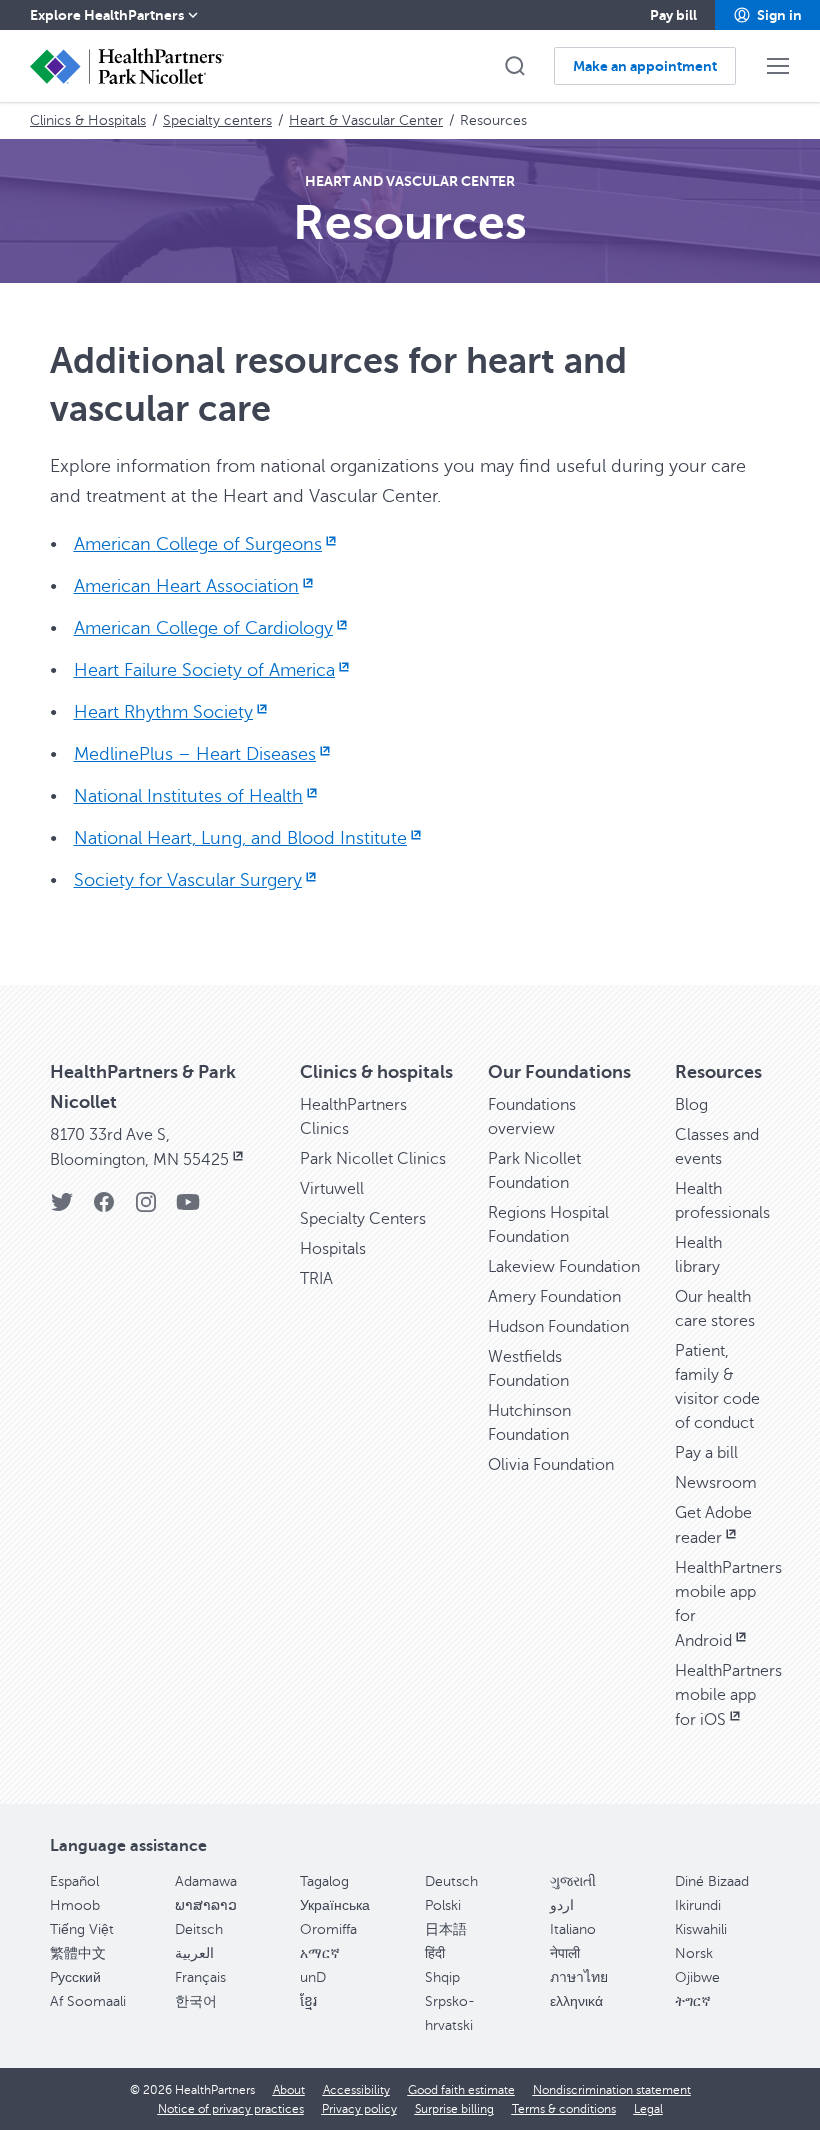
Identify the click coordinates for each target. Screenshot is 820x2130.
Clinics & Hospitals (88, 120)
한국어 (196, 2001)
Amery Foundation (554, 1297)
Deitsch (199, 1929)
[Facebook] (104, 1208)
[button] (767, 15)
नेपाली (565, 1953)
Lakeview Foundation (564, 1267)
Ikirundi (698, 1905)
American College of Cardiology (203, 628)
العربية (194, 1953)
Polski (443, 1905)
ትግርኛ (693, 2001)
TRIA (316, 1279)
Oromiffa (328, 1929)
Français (200, 1977)
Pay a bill (706, 1453)
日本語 (446, 1929)
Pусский (75, 1977)
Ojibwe (697, 1977)
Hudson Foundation (558, 1327)
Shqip (442, 1977)
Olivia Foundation (551, 1465)
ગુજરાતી (573, 1881)
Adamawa (206, 1881)
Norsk (694, 1953)
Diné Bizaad (712, 1881)
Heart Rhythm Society (163, 712)
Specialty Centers (363, 1219)
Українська (335, 1905)
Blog (691, 1105)
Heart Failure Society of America (204, 670)
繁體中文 (78, 1953)
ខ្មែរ (308, 2001)
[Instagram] (146, 1208)
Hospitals (333, 1249)
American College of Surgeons (198, 544)
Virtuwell (332, 1189)
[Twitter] (62, 1208)
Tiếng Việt (82, 1929)
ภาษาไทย (579, 1977)
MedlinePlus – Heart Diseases (195, 754)
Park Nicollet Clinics (373, 1159)
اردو (562, 1905)
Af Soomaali (88, 2001)
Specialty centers (217, 120)
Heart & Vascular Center (366, 120)
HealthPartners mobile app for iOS (728, 1695)
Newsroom (716, 1483)
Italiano (573, 1929)
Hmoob (75, 1905)
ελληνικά (576, 2001)
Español (74, 1881)
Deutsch (451, 1881)
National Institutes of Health (188, 796)
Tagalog (324, 1881)
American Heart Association (186, 586)
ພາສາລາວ (206, 1905)
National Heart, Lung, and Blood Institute (240, 838)
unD (313, 1977)
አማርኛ (320, 1953)
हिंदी (435, 1953)
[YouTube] (188, 1208)
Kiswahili (701, 1929)
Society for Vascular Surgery (188, 880)
